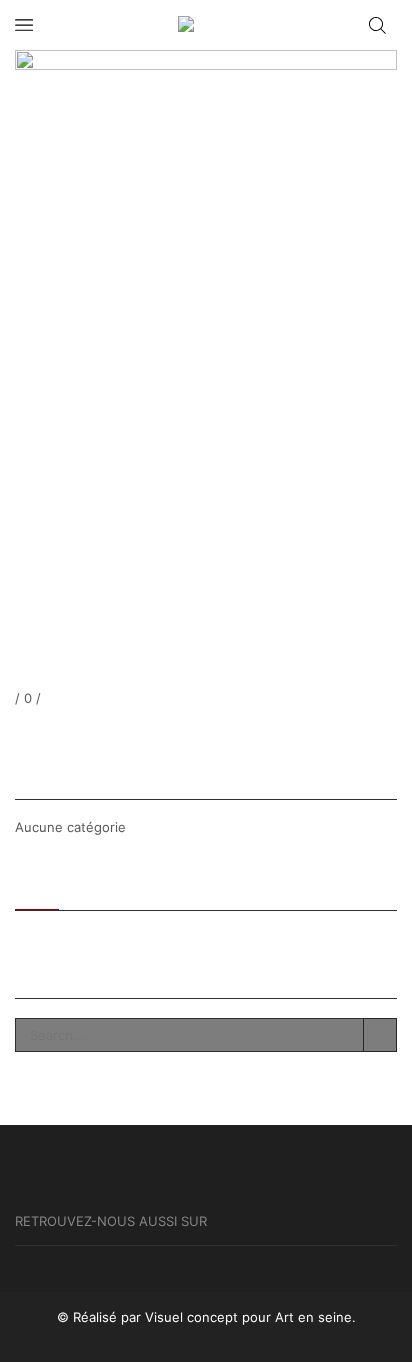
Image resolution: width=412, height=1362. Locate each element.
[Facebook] (19, 734)
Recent (37, 885)
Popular (101, 885)
